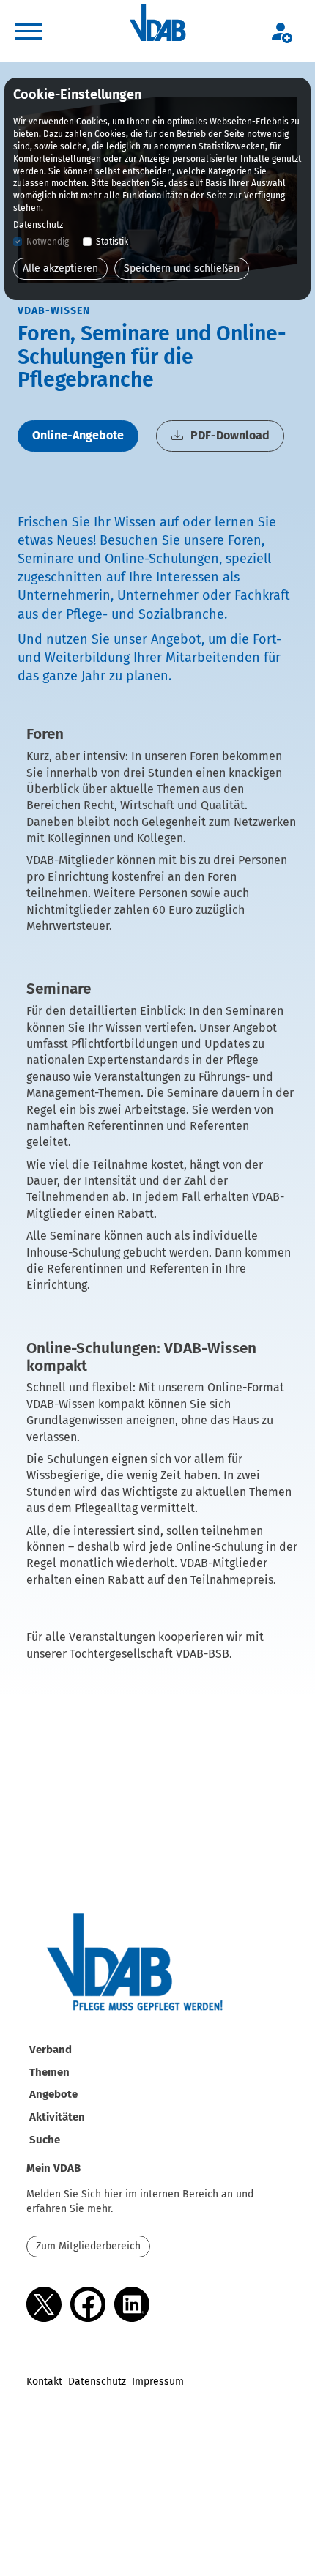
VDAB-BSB (203, 1654)
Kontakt (44, 2382)
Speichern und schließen (182, 268)
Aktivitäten (57, 2117)
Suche (45, 2140)
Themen (49, 2072)
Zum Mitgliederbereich (88, 2246)
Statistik (112, 242)
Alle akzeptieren (60, 268)
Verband (51, 2050)
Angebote (53, 2094)
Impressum (158, 2382)
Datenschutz (97, 2382)
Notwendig (48, 242)
